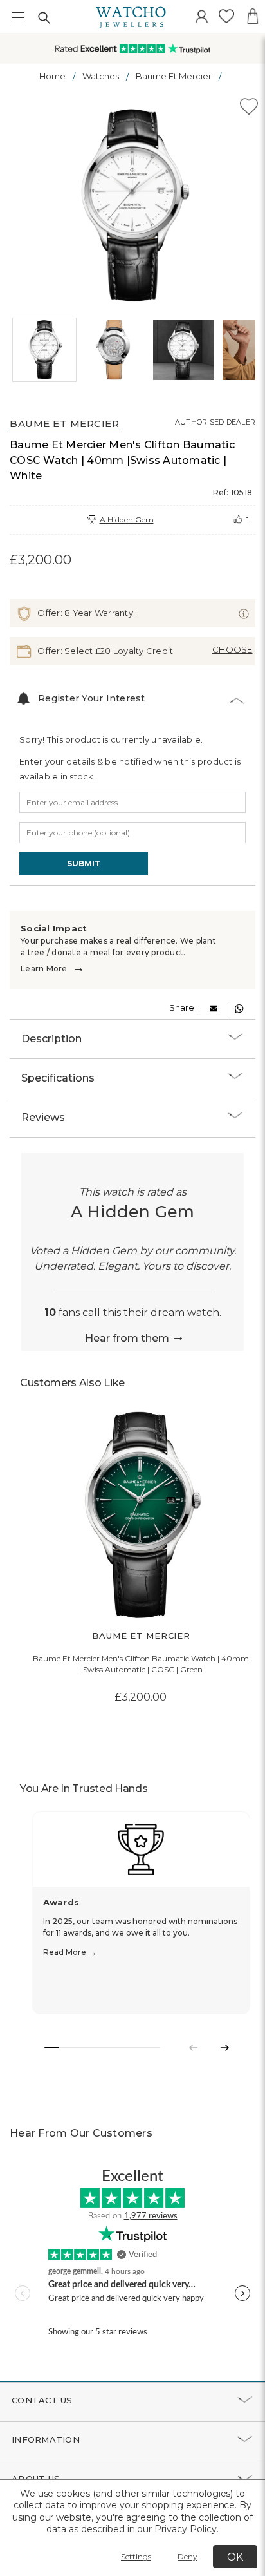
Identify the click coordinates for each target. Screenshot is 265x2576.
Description (51, 1039)
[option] (132, 205)
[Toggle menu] (18, 18)
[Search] (44, 17)
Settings (136, 2556)
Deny (187, 2556)
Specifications (58, 1078)
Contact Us (42, 2400)
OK (235, 2557)
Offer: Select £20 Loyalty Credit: (105, 650)
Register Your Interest (92, 698)
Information (46, 2439)
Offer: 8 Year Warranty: (85, 612)
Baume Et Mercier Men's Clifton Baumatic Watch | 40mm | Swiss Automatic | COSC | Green (141, 1664)
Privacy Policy (185, 2529)
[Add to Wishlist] (249, 109)
